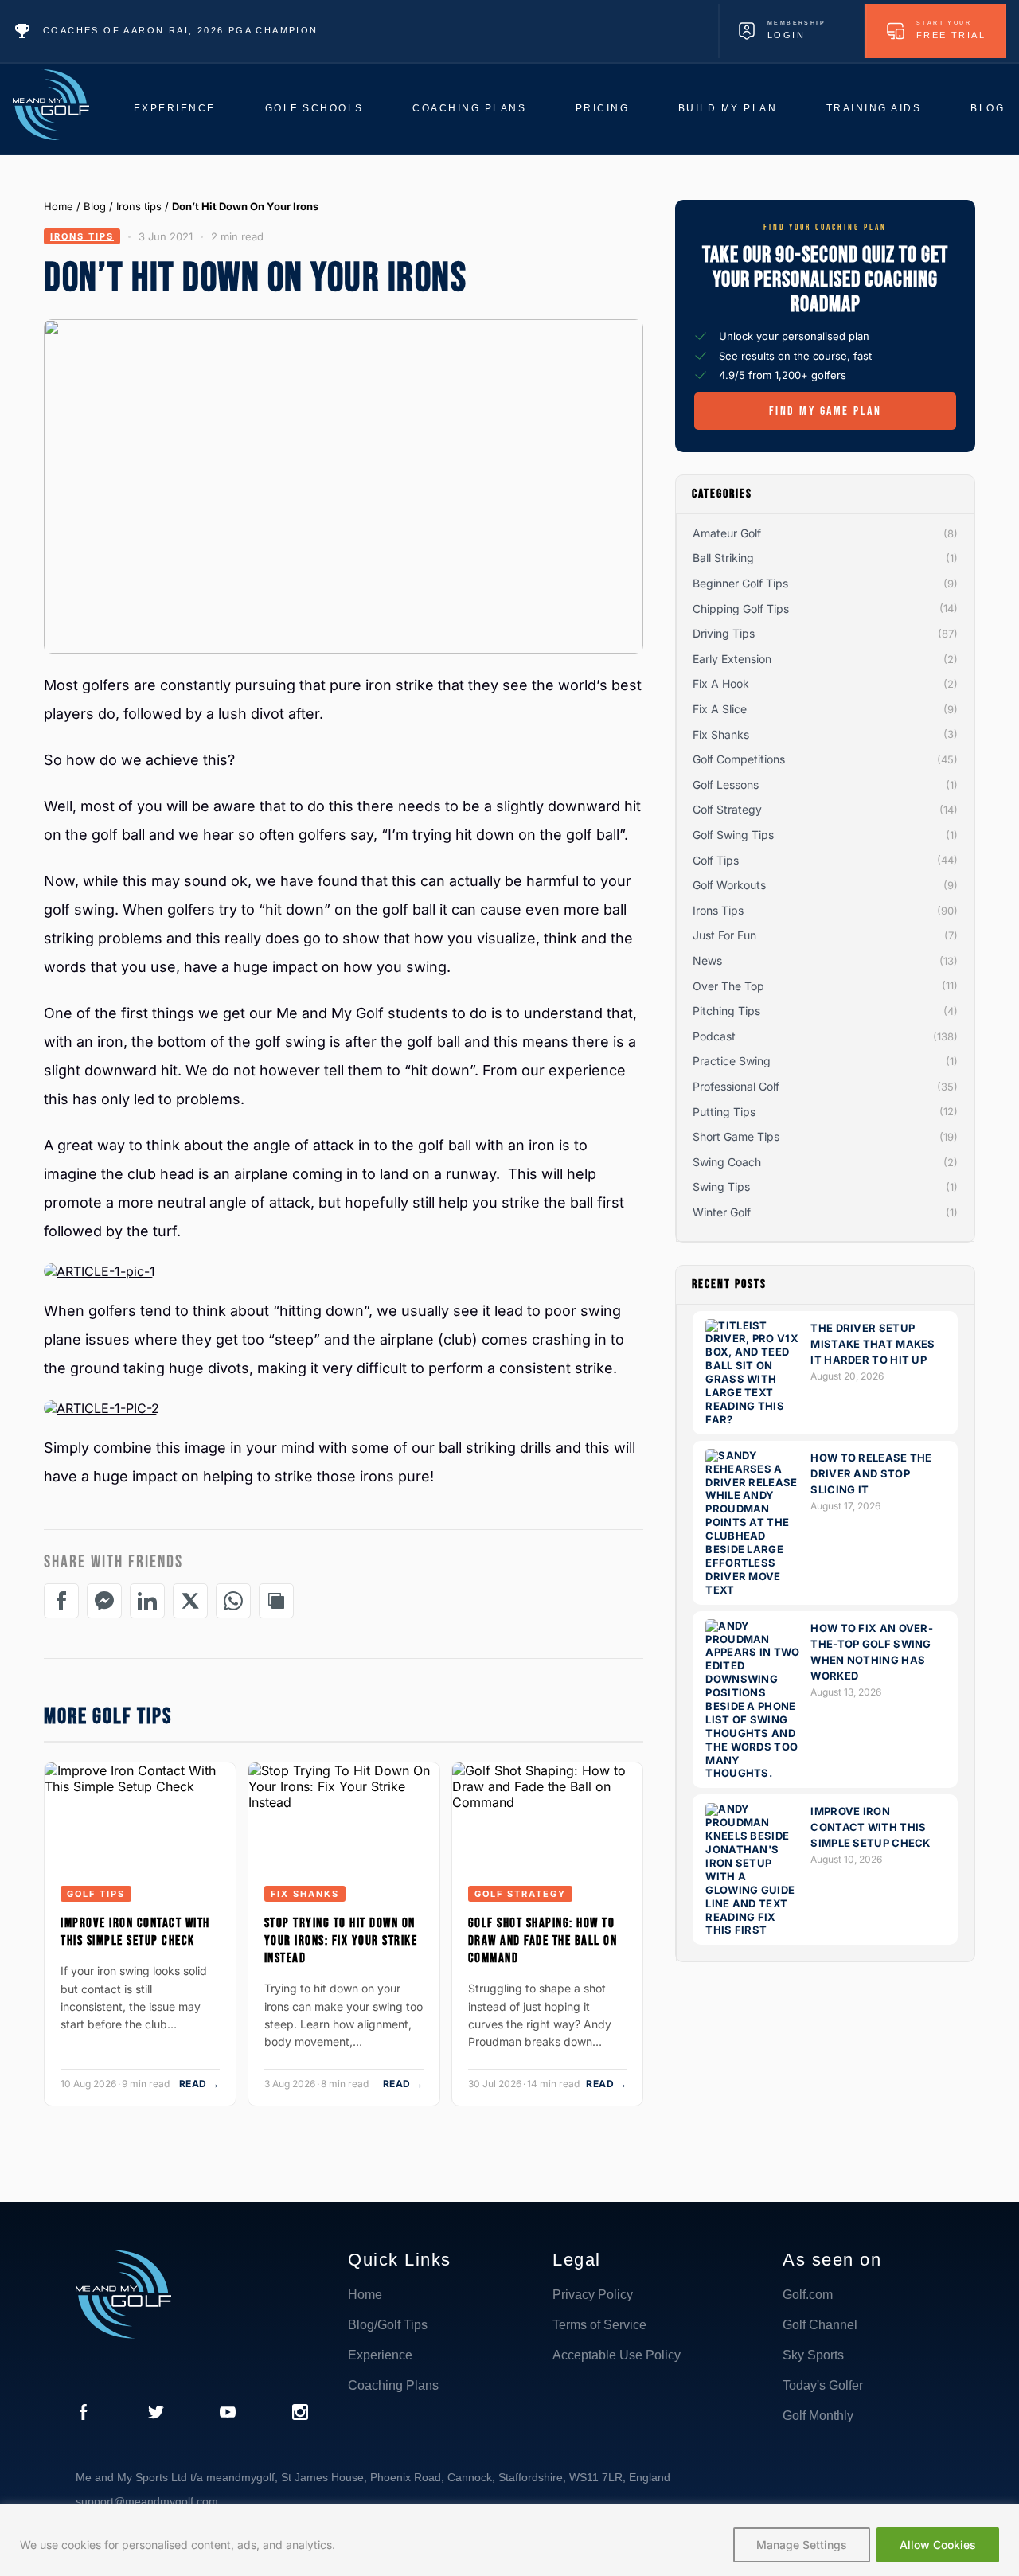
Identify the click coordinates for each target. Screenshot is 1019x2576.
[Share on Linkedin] (147, 1601)
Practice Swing (732, 1061)
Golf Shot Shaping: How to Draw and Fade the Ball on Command (543, 1941)
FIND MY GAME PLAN (826, 411)
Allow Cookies (938, 2545)
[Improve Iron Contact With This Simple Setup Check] (753, 1930)
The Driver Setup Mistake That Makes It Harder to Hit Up (873, 1344)
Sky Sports (813, 2355)
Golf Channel (820, 2325)
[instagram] (300, 2414)
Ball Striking (723, 558)
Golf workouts (729, 885)
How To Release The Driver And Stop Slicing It (871, 1473)
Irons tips (139, 206)
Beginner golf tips (740, 583)
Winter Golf (722, 1212)
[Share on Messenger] (104, 1601)
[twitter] (156, 2414)
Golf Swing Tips (733, 835)
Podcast (714, 1036)
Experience (175, 108)
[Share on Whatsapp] (233, 1601)
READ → (199, 2084)
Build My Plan (728, 108)
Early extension (732, 659)
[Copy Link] (276, 1601)
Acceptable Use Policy (617, 2355)
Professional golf (736, 1086)
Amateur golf (727, 533)
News (707, 960)
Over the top (728, 986)
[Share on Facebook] (61, 1601)
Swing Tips (721, 1187)
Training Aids (874, 108)
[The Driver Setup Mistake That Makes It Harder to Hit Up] (753, 1419)
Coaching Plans (469, 108)
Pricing (603, 108)
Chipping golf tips (741, 609)
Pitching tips (726, 1011)
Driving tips (724, 633)
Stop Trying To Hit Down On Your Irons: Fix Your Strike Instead (341, 1941)
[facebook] (84, 2414)
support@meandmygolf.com (147, 2501)
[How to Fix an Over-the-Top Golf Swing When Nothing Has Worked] (753, 1774)
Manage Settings (802, 2545)
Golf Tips (96, 1894)
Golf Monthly (818, 2416)
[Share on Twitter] (190, 1601)
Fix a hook (721, 684)
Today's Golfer (823, 2385)
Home (59, 206)
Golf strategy (520, 1894)
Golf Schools (314, 108)
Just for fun (724, 935)
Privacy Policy (593, 2295)
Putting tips (724, 1112)
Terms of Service (599, 2325)
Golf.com (808, 2295)
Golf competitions (739, 759)
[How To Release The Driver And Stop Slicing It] (753, 1590)
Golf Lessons (726, 785)
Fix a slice (720, 709)
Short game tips (736, 1136)
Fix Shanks (305, 1894)
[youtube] (228, 2414)
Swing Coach (727, 1162)
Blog (988, 108)
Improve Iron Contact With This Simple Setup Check (135, 1932)
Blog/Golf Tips (388, 2325)
